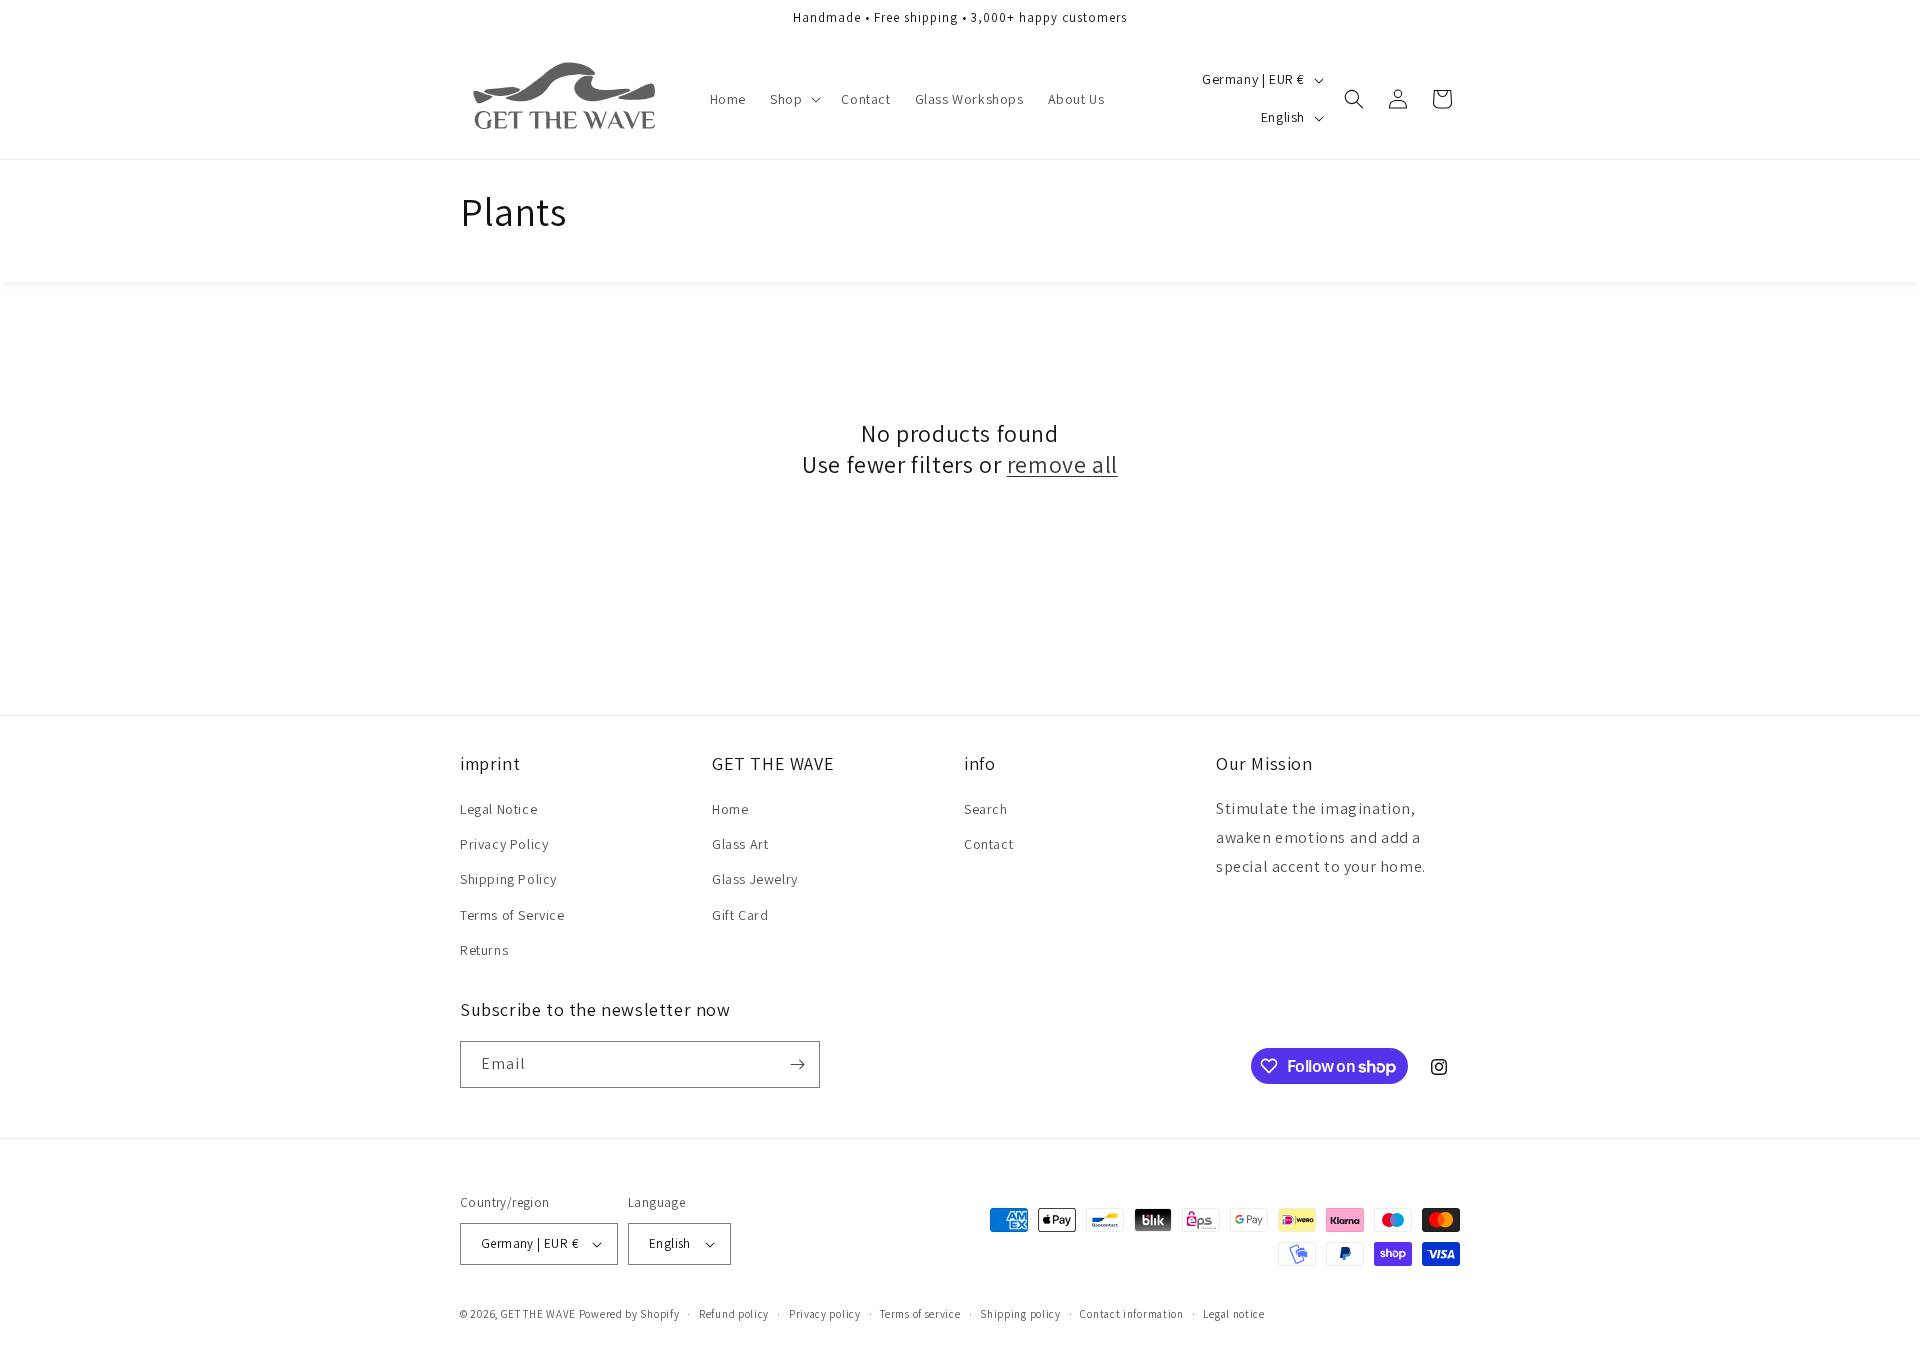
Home (730, 809)
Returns (484, 950)
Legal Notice (498, 809)
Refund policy (734, 1314)
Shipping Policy (508, 879)
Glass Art (740, 844)
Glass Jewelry (755, 879)
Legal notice (1233, 1314)
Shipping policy (1020, 1314)
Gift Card (740, 915)
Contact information (1131, 1314)
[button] (793, 99)
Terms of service (920, 1314)
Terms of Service (512, 915)
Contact (988, 844)
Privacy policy (825, 1314)
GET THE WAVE (538, 1314)
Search (986, 809)
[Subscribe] (797, 1064)
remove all (1062, 464)
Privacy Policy (504, 844)
